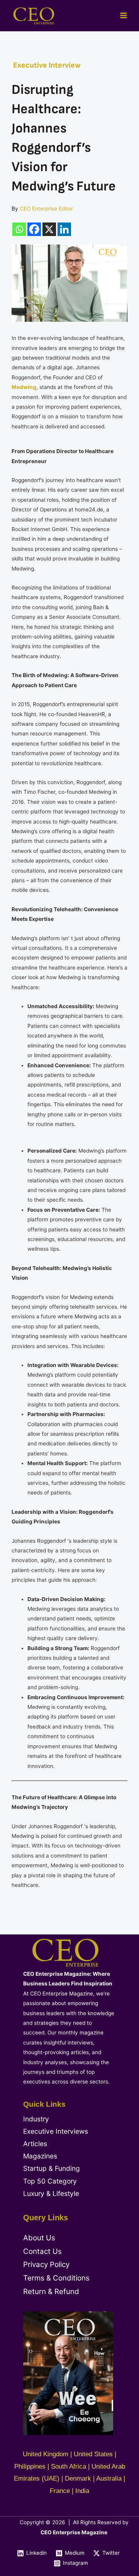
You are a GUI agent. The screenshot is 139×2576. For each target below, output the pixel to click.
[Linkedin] (64, 229)
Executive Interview (47, 65)
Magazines (40, 2156)
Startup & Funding (52, 2168)
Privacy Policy (46, 2264)
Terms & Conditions (56, 2278)
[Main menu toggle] (124, 16)
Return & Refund (51, 2292)
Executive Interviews (56, 2131)
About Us (39, 2238)
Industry (36, 2119)
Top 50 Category (50, 2181)
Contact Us (42, 2251)
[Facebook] (34, 229)
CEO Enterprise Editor (46, 209)
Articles (35, 2144)
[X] (49, 229)
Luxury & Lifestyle (51, 2193)
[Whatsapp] (19, 229)
